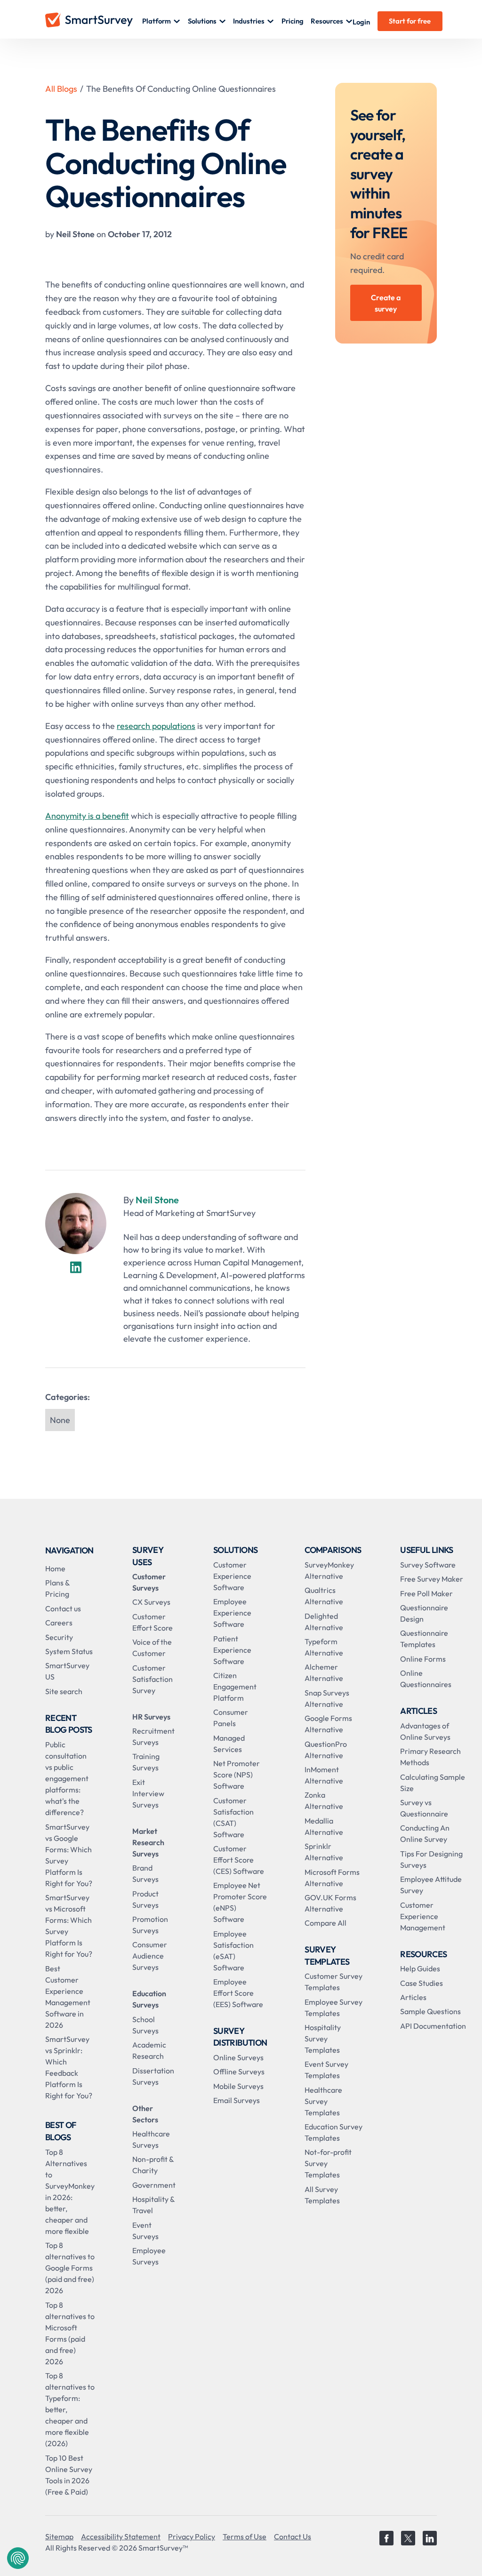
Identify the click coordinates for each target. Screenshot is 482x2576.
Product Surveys (145, 1899)
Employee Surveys (149, 2256)
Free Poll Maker (426, 1593)
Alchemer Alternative (324, 1672)
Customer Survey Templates (333, 1982)
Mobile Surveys (238, 2086)
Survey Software (428, 1565)
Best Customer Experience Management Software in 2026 (68, 1997)
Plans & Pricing (57, 1588)
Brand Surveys (145, 1873)
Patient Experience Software (232, 1650)
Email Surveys (237, 2100)
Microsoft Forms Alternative (332, 1878)
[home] (94, 21)
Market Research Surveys (148, 1842)
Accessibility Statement (121, 2536)
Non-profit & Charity (153, 2165)
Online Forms (423, 1659)
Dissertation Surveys (153, 2076)
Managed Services (229, 1744)
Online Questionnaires (426, 1679)
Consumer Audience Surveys (150, 1956)
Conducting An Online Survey (425, 1833)
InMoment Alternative (324, 1775)
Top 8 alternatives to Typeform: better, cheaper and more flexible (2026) (70, 2409)
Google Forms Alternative (328, 1724)
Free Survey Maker (432, 1579)
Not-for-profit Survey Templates (328, 2163)
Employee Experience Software (232, 1613)
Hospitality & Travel (153, 2205)
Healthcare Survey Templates (323, 2101)
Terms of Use (245, 2536)
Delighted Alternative (324, 1622)
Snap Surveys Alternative (327, 1698)
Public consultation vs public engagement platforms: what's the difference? (67, 1778)
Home (55, 1568)
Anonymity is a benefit (87, 816)
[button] (161, 21)
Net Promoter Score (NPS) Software (237, 1775)
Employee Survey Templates (333, 2008)
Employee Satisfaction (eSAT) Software (233, 1951)
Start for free (410, 21)
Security (59, 1637)
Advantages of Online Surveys (425, 1731)
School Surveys (145, 2025)
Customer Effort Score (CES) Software (239, 1860)
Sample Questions (430, 2011)
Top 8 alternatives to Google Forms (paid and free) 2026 (70, 2268)
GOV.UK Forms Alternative (330, 1903)
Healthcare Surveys (151, 2139)
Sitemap (59, 2536)
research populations (156, 726)
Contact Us (293, 2536)
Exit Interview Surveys (148, 1793)
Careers (59, 1623)
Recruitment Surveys (153, 1736)
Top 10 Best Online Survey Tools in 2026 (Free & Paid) (69, 2475)
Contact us (63, 1608)
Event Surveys (145, 2231)
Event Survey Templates (326, 2070)
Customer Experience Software (232, 1576)
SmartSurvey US (67, 1671)
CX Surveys (151, 1602)
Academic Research (149, 2050)
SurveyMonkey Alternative (329, 1570)
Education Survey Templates (333, 2132)
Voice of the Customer (152, 1648)
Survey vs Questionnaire (424, 1808)
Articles (413, 1997)
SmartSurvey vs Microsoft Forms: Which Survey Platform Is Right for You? (69, 1926)
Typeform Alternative (324, 1647)
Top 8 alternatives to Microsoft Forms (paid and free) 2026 (70, 2333)
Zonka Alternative (324, 1800)
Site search (64, 1691)
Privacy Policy (192, 2536)
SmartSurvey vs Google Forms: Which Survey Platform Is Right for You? (69, 1855)
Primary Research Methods (430, 1757)
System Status (69, 1651)
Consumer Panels (231, 1718)
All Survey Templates (322, 2195)
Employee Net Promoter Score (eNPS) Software (240, 1902)
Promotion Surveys (150, 1925)
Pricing (293, 21)
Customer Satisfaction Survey (153, 1679)
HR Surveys (151, 1717)
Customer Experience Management (423, 1916)
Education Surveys (149, 1999)
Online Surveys (238, 2057)
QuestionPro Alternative (326, 1750)
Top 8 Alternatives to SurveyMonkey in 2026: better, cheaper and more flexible (70, 2192)
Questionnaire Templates (424, 1639)
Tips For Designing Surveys (431, 1859)
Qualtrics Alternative (324, 1596)
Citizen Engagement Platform (235, 1687)
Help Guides (420, 1968)
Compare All (325, 1923)
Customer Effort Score (153, 1622)
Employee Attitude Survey (431, 1885)
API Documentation (433, 2026)
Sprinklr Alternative (324, 1852)
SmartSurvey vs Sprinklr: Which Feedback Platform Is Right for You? (69, 2067)
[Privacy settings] (18, 2558)
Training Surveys (146, 1762)
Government (154, 2185)
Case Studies (422, 1983)
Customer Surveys (149, 1582)
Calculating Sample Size (433, 1783)
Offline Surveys (239, 2072)
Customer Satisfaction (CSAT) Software (233, 1817)
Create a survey (386, 303)
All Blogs (61, 89)
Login (361, 22)
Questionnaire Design (424, 1613)
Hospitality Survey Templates (323, 2039)
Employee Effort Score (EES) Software (238, 1993)
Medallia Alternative (324, 1826)
